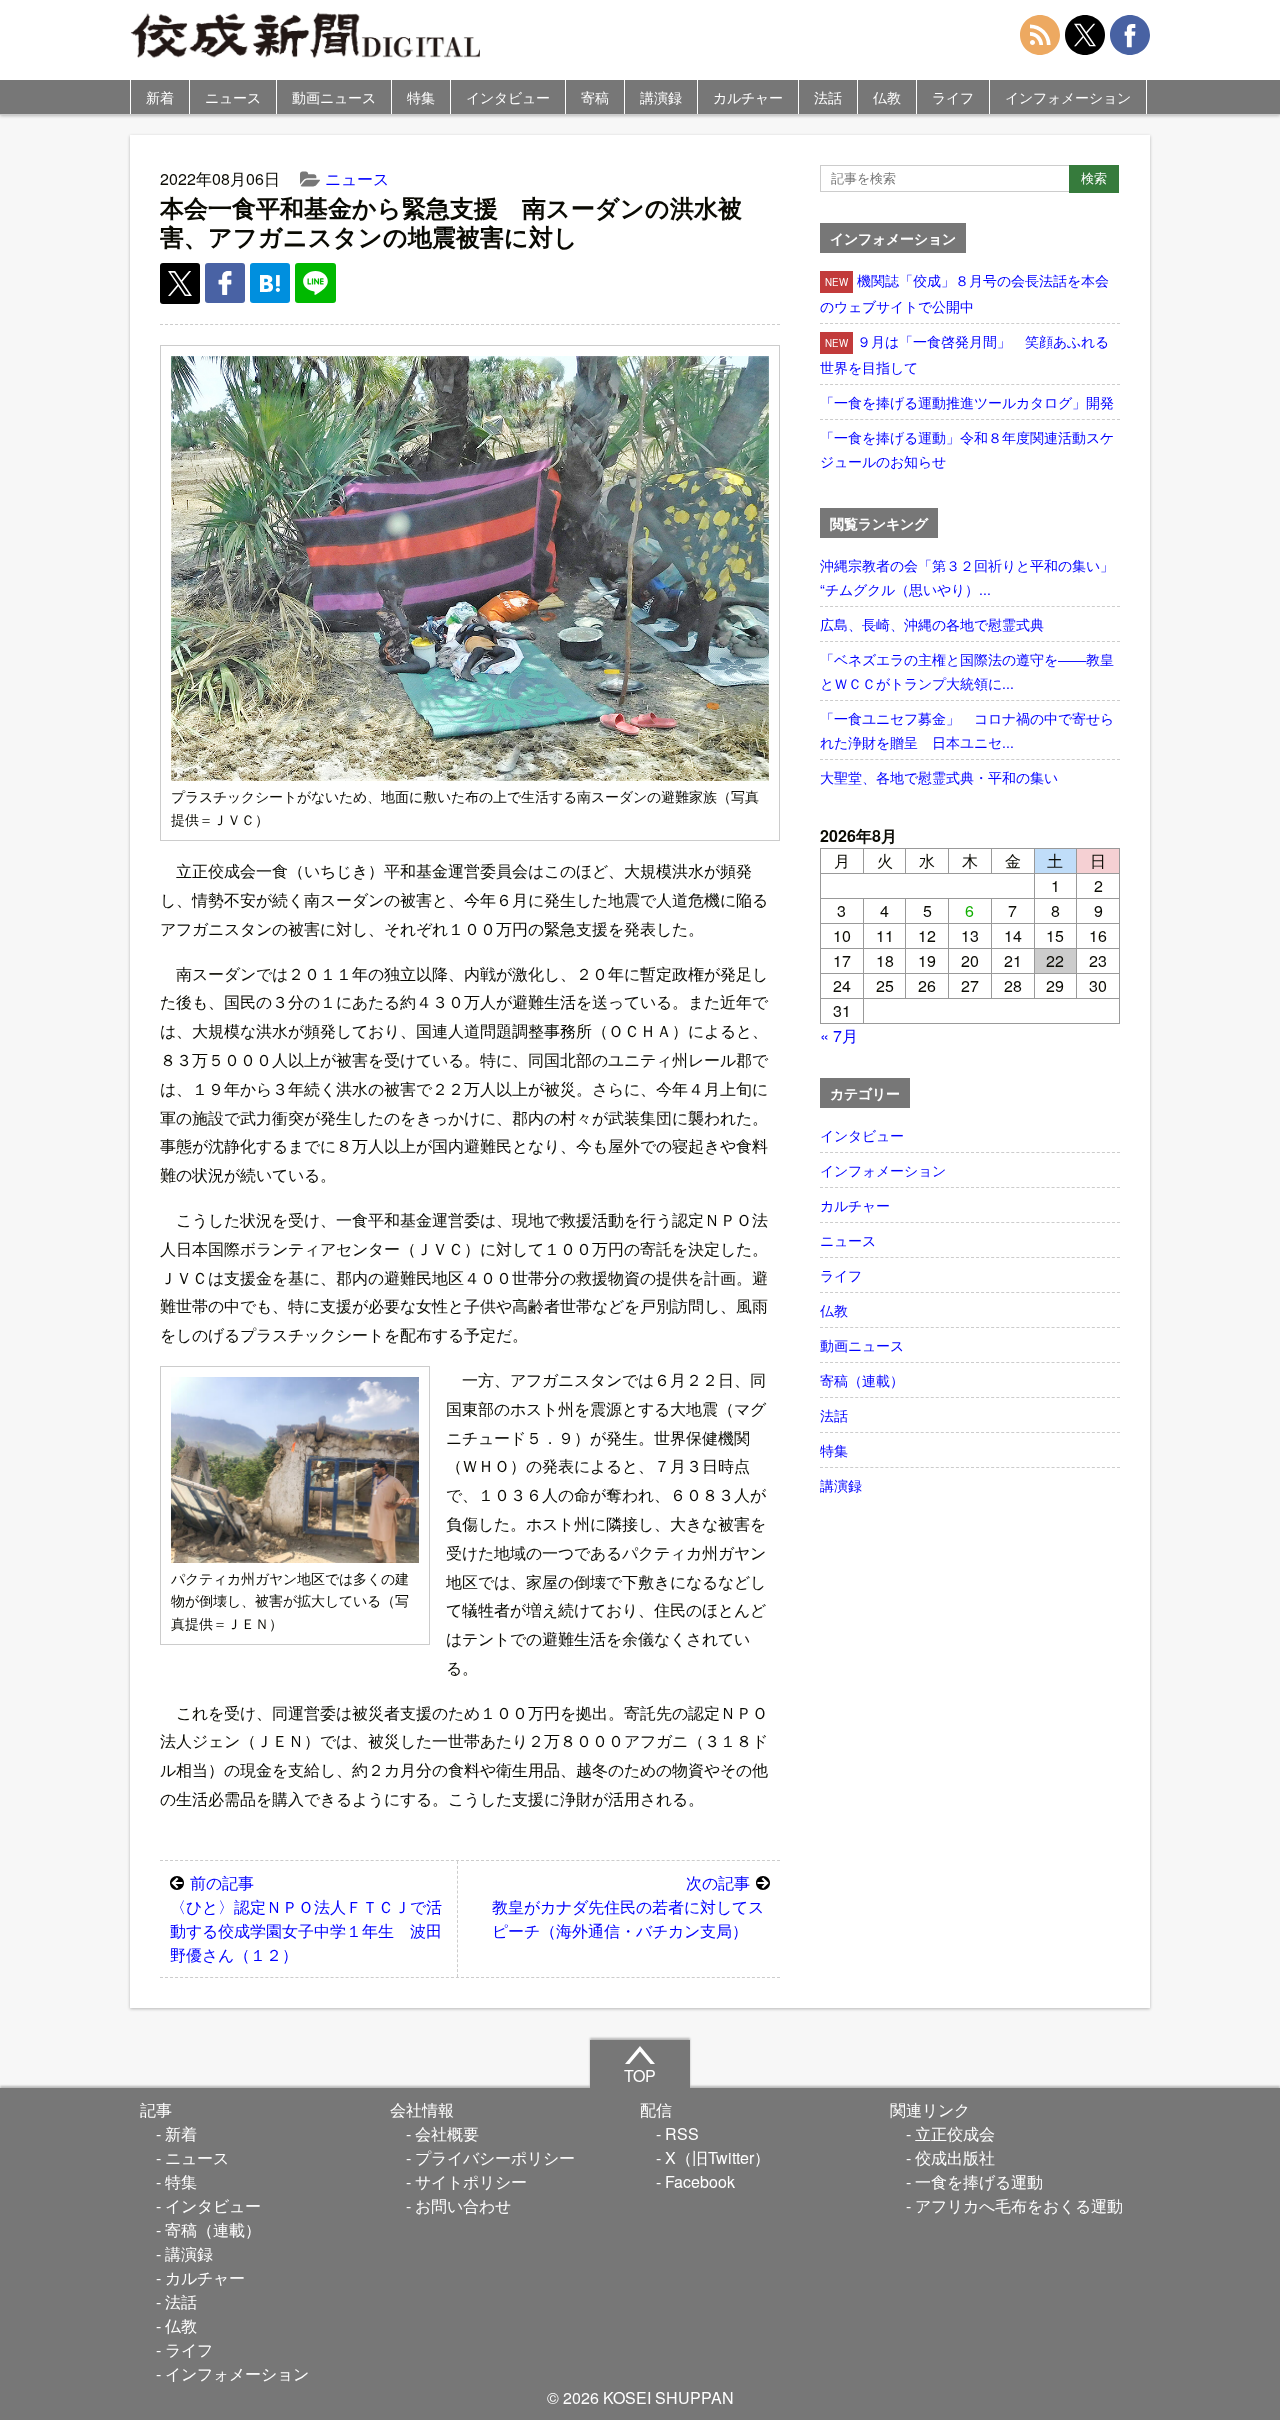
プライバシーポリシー (495, 2157)
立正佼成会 (955, 2133)
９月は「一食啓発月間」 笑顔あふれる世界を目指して (964, 354)
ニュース (233, 97)
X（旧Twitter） (717, 2157)
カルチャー (748, 97)
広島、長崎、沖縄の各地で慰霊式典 (932, 624)
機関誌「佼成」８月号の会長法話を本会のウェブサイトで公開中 (964, 293)
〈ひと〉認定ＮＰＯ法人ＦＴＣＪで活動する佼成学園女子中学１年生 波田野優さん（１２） (306, 1918)
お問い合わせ (463, 2205)
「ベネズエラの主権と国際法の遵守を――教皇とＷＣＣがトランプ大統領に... (967, 671)
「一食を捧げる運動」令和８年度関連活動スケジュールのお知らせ (967, 449)
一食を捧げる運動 (979, 2181)
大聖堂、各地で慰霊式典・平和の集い (939, 777)
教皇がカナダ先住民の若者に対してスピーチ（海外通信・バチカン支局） (628, 1906)
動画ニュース (334, 97)
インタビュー (508, 97)
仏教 (887, 97)
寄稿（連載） (862, 1380)
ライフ (953, 97)
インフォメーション (1068, 97)
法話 (828, 97)
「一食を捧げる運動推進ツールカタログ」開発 (967, 402)
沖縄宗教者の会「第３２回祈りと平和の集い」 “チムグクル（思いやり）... (970, 577)
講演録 (661, 97)
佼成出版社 (955, 2157)
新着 (160, 97)
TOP (640, 2075)
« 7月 (839, 1035)
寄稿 (595, 97)
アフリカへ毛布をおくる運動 (1019, 2205)
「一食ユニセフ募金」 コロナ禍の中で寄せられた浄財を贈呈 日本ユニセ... (967, 730)
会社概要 (447, 2133)
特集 (421, 97)
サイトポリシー (471, 2181)
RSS (682, 2133)
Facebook (700, 2181)
